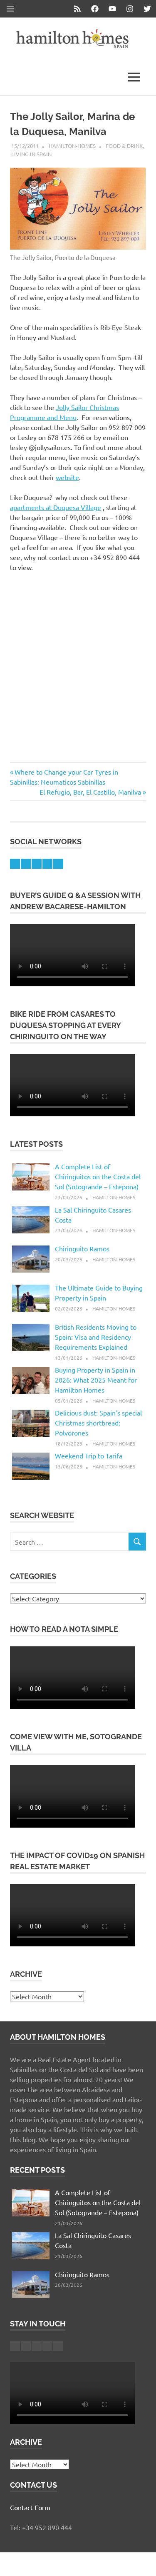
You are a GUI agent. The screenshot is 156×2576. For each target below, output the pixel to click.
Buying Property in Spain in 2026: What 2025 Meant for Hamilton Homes (96, 1380)
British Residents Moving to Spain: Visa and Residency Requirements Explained (96, 1337)
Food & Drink (124, 146)
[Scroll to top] (141, 2561)
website (67, 477)
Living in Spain (31, 154)
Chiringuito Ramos (82, 1248)
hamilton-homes (72, 146)
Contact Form (30, 2507)
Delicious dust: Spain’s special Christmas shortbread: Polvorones (98, 1423)
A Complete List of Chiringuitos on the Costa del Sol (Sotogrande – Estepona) (98, 1176)
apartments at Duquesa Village (56, 507)
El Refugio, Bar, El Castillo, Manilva (90, 792)
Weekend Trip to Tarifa (89, 1456)
